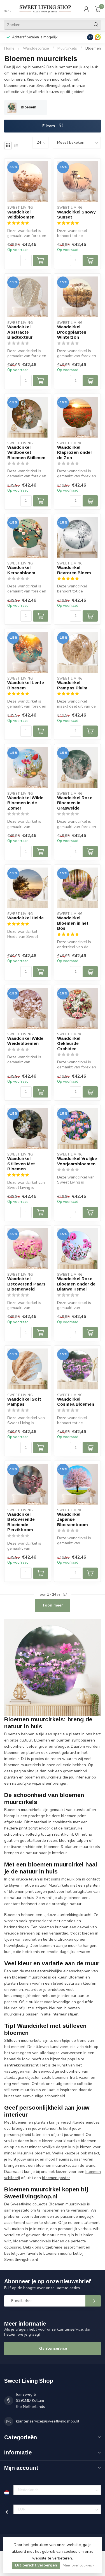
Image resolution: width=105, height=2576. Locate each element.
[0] (98, 9)
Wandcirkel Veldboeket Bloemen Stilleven (26, 452)
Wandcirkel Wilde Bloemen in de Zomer (25, 803)
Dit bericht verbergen (36, 2565)
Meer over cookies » (79, 2565)
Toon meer (53, 1605)
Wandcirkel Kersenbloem (21, 570)
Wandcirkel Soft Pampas (24, 1402)
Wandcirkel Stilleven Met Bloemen (21, 1164)
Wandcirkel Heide (25, 918)
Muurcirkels (67, 48)
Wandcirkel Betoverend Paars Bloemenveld (26, 1284)
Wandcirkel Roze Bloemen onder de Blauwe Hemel (76, 1284)
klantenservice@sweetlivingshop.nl (48, 2421)
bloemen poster (56, 2178)
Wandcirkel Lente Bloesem (26, 685)
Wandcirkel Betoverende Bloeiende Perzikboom (21, 1522)
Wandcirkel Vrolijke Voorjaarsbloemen (77, 1161)
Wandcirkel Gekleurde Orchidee (69, 1043)
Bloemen (93, 48)
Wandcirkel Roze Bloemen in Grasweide (75, 803)
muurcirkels (51, 1777)
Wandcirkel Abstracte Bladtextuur (20, 332)
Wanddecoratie (36, 48)
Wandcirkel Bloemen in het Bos (73, 923)
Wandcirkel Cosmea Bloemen (76, 1402)
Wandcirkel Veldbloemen (21, 214)
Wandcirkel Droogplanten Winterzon (72, 332)
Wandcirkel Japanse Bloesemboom (73, 1519)
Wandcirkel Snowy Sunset (76, 214)
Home (9, 48)
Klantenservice (53, 2348)
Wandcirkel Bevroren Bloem (74, 570)
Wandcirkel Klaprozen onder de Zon (75, 452)
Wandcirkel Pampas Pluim (72, 685)
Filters (49, 126)
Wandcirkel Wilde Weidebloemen (25, 1041)
